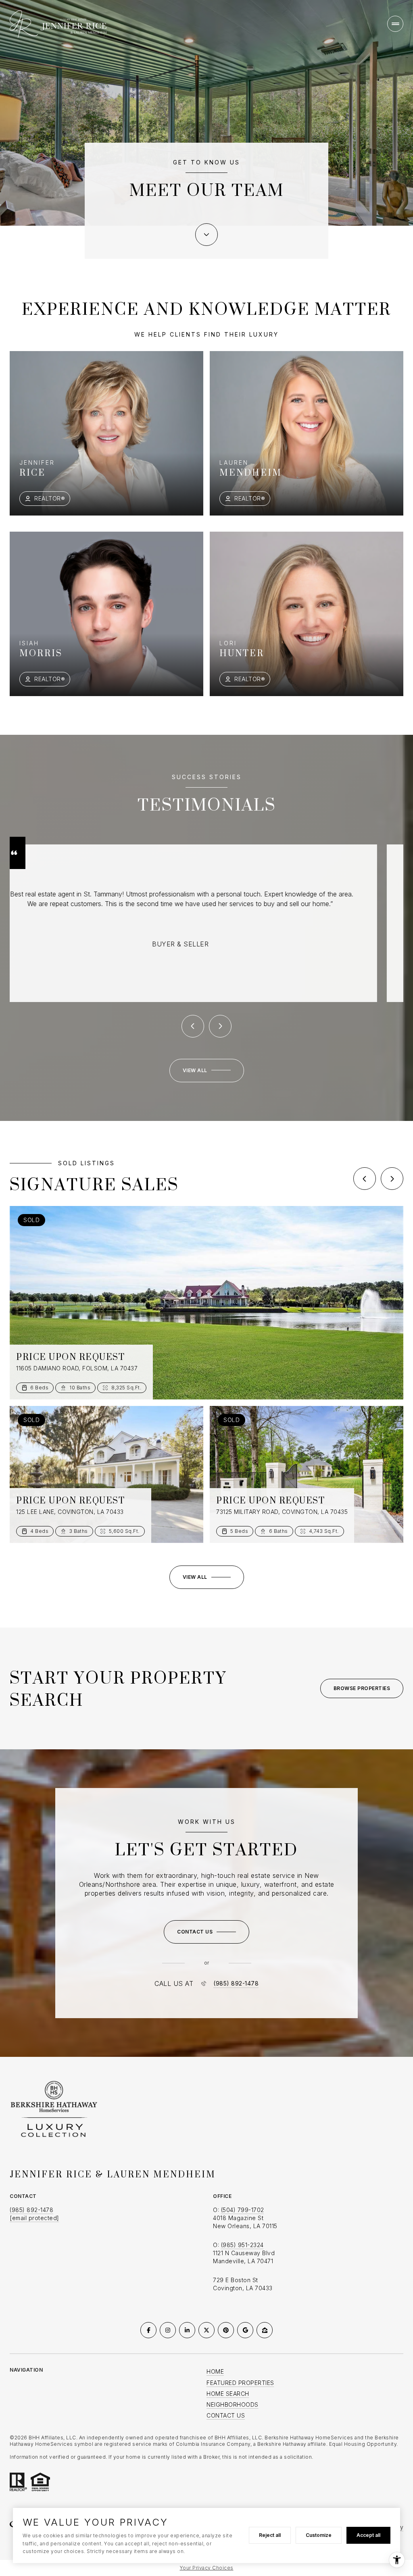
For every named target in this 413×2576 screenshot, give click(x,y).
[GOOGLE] (245, 2330)
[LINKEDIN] (187, 2330)
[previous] (365, 1179)
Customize (319, 2535)
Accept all (368, 2535)
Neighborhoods (233, 2404)
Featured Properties (240, 2383)
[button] (206, 1932)
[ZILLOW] (265, 2330)
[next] (392, 1179)
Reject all (270, 2535)
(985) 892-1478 (236, 1983)
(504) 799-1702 (243, 2210)
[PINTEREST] (226, 2330)
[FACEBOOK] (148, 2330)
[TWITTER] (206, 2330)
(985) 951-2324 (242, 2245)
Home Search (228, 2394)
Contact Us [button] (226, 2415)
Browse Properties (362, 1688)
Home (215, 2371)
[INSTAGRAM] (168, 2330)
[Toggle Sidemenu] (395, 24)
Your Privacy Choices (207, 2568)
